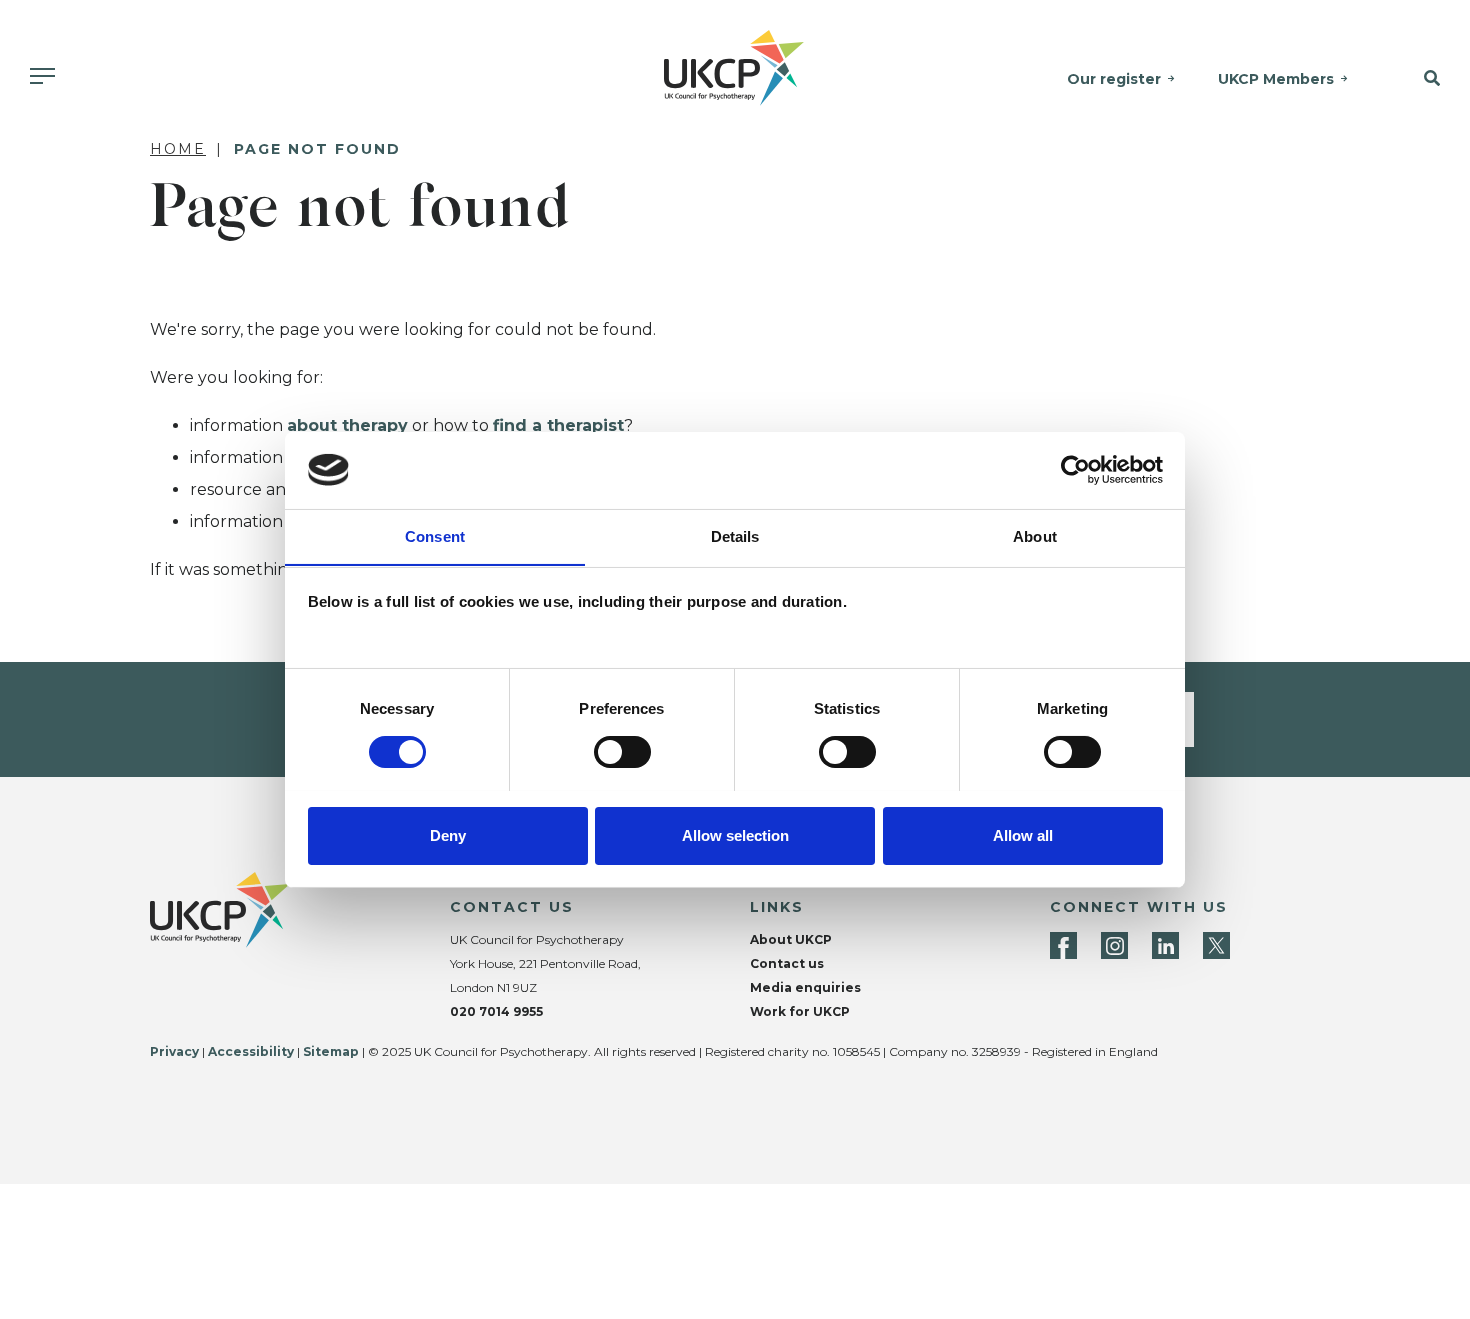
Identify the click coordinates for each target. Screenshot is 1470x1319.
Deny (448, 834)
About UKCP (791, 939)
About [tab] (1035, 535)
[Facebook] (1063, 945)
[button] (1419, 79)
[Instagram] (1114, 945)
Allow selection (735, 834)
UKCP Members (1276, 79)
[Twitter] (1216, 945)
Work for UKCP (800, 1011)
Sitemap (331, 1051)
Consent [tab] (435, 535)
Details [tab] (735, 535)
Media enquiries (805, 987)
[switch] (622, 752)
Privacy (174, 1051)
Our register (1114, 79)
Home (178, 149)
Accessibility (251, 1051)
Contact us (787, 963)
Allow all (1023, 834)
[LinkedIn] (1165, 945)
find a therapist (558, 425)
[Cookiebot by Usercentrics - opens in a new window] (1075, 470)
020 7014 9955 (496, 1011)
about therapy (347, 425)
